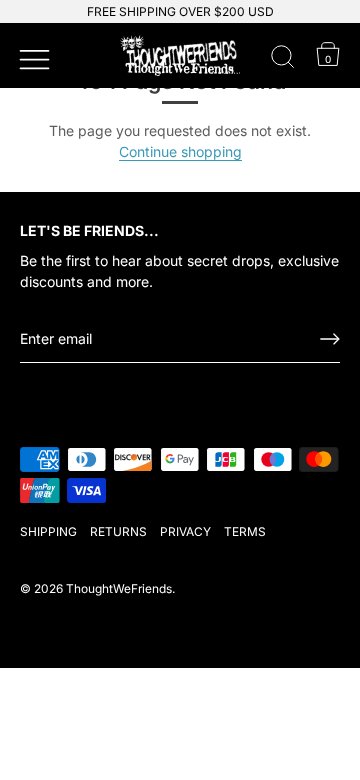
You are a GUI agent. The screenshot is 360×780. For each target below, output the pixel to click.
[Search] (283, 60)
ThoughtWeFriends (119, 588)
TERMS (245, 531)
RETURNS (118, 531)
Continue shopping (180, 151)
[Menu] (32, 57)
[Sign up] (330, 339)
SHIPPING (48, 531)
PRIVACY (185, 531)
